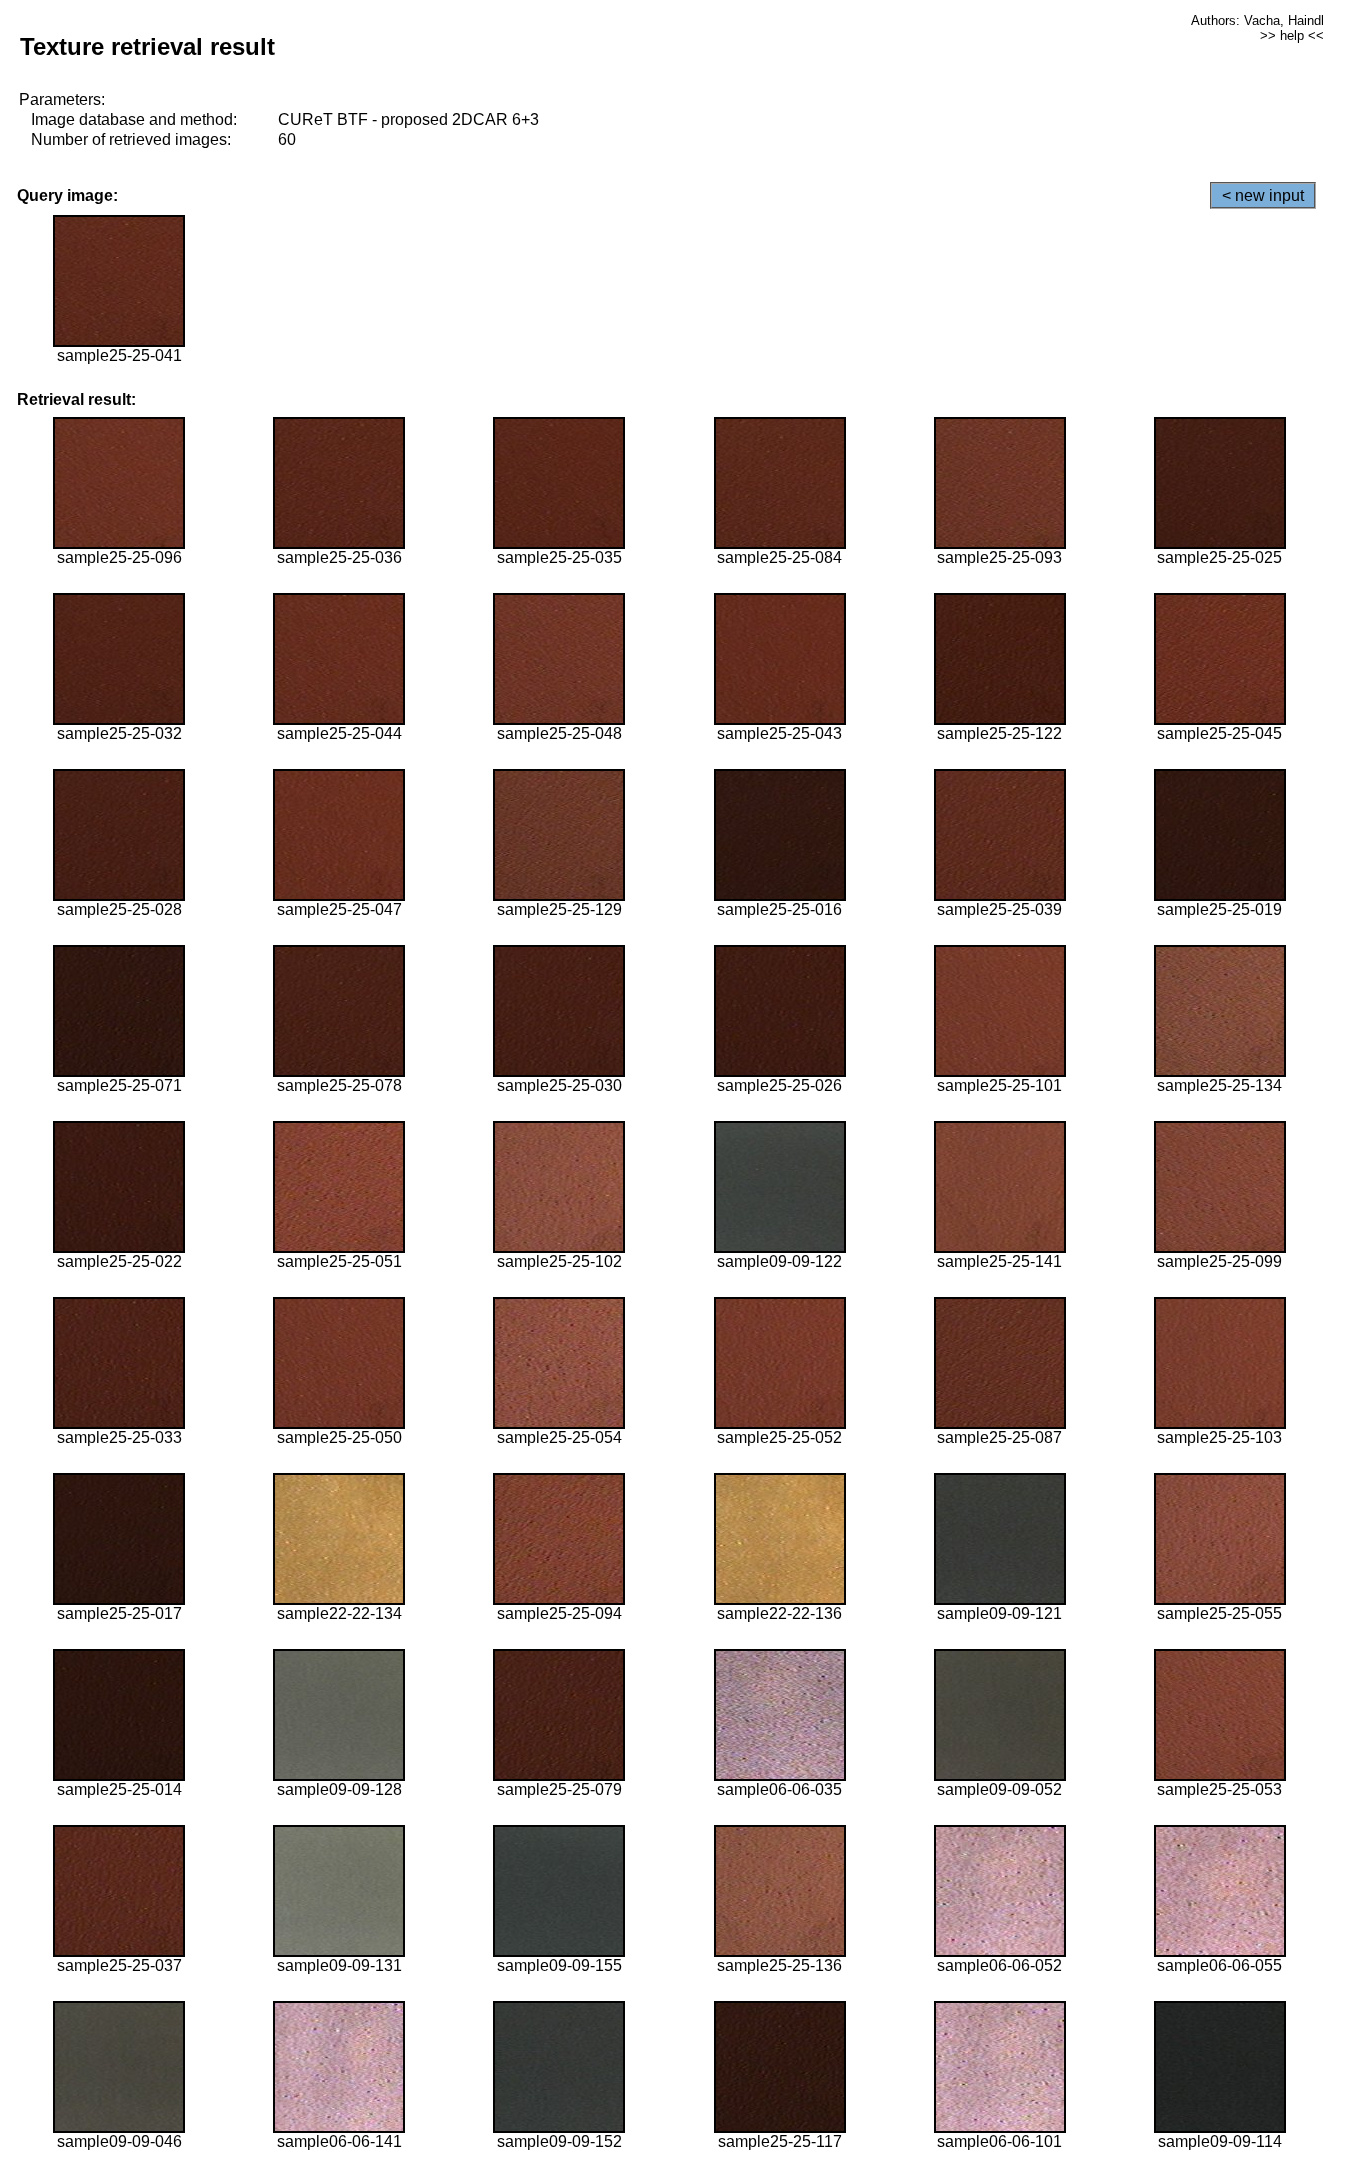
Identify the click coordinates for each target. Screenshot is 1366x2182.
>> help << (1292, 35)
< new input (1263, 195)
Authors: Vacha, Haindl (1257, 20)
